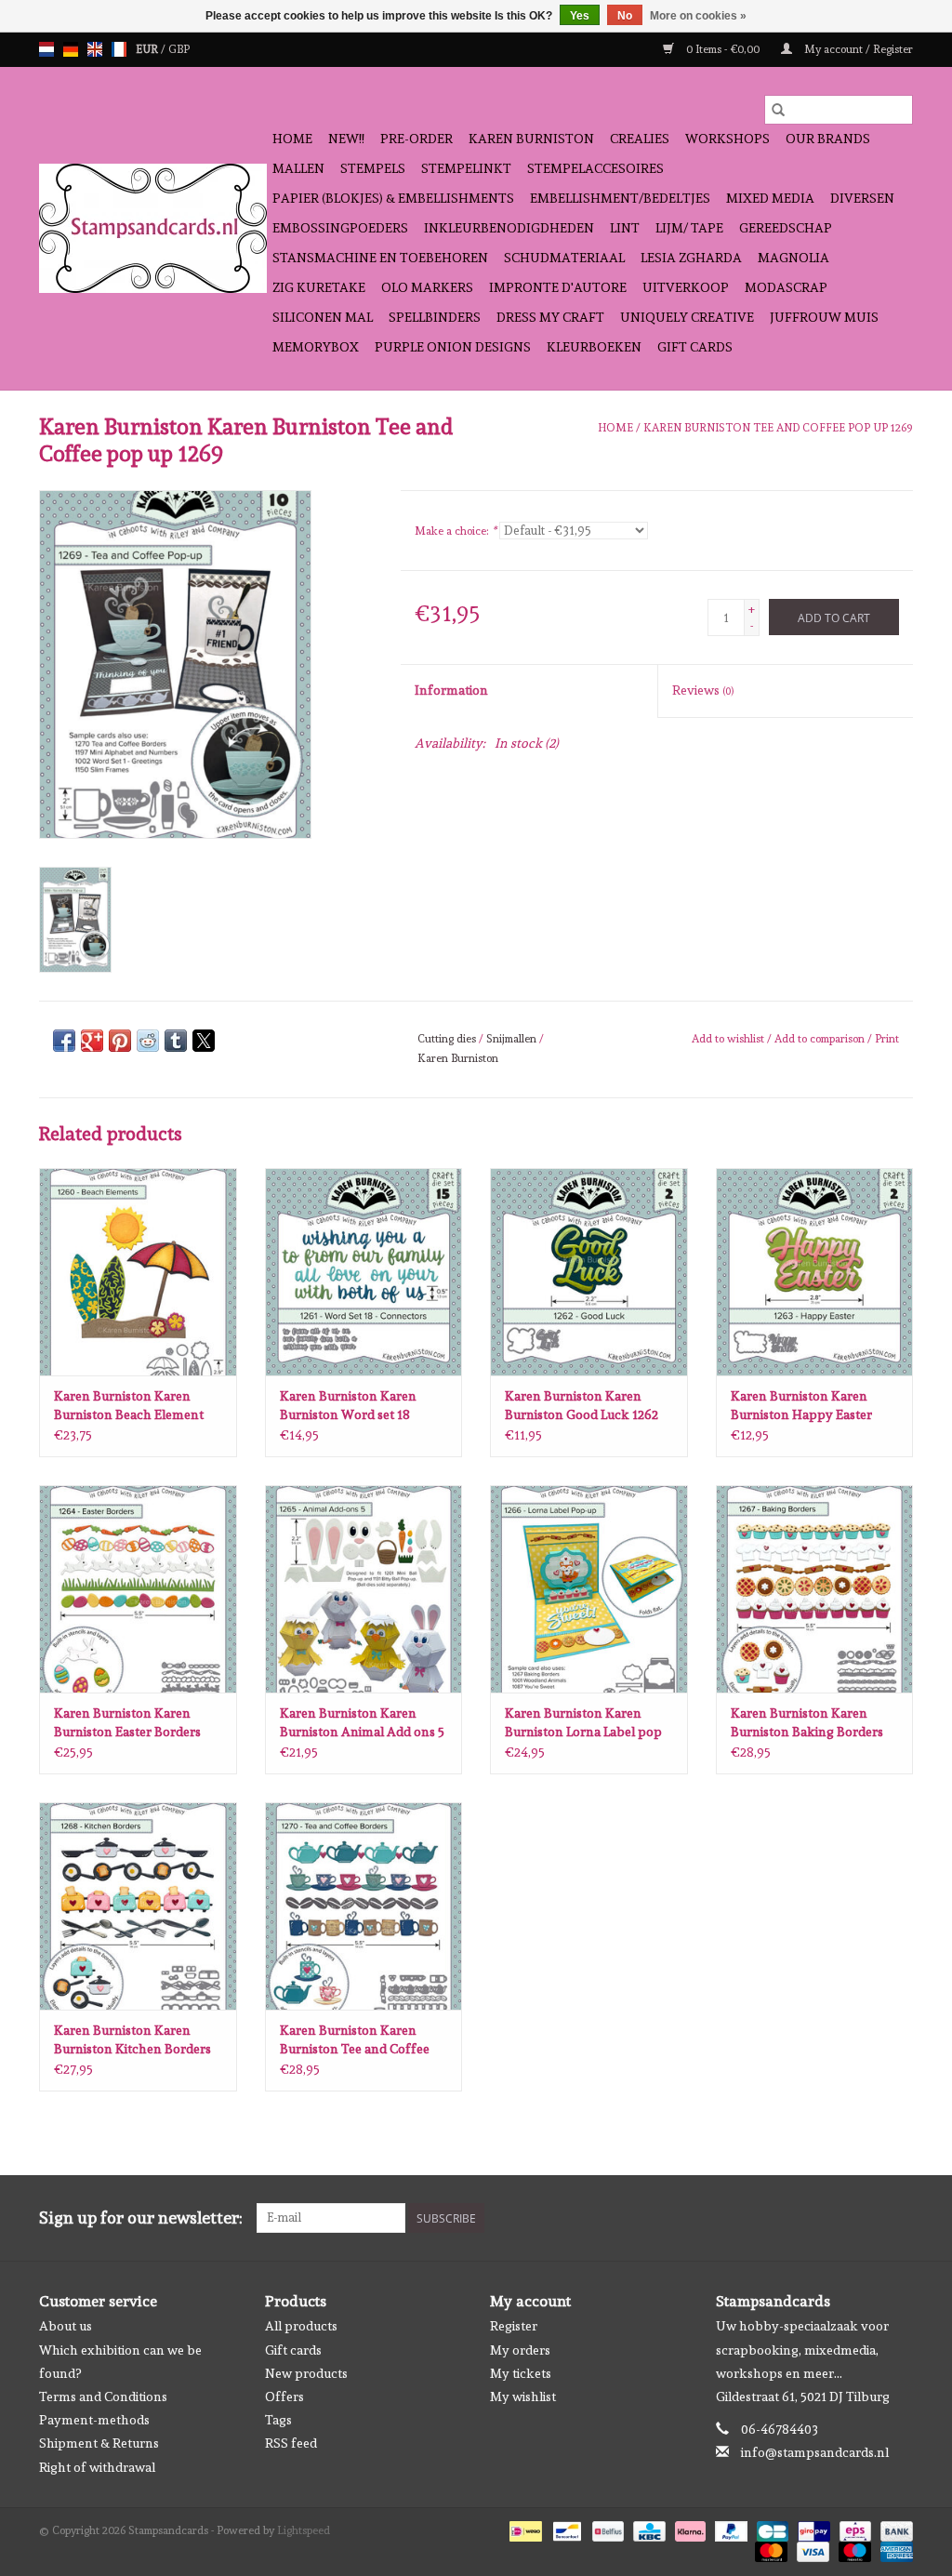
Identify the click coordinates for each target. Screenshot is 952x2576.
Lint (625, 228)
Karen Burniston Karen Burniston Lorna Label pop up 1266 (583, 1723)
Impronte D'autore (558, 287)
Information (451, 690)
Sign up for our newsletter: (141, 2217)
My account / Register (857, 49)
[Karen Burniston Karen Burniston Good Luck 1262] (589, 1272)
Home (292, 139)
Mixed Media (770, 198)
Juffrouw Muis (824, 317)
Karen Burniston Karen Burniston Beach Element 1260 (129, 1406)
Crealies (640, 139)
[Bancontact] (565, 2529)
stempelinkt (466, 168)
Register (514, 2326)
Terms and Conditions (103, 2397)
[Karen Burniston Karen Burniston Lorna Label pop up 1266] (589, 1589)
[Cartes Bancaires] (771, 2529)
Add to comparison (821, 1039)
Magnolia (793, 258)
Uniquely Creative (687, 317)
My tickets (521, 2373)
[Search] (778, 110)
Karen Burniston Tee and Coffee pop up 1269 (778, 428)
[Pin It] (120, 1041)
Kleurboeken (594, 347)
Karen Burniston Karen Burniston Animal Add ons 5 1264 (362, 1723)
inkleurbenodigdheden (509, 228)
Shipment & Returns (99, 2443)
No (625, 16)
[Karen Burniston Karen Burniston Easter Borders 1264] (138, 1589)
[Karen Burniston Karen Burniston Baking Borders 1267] (815, 1589)
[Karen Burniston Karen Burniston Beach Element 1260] (138, 1272)
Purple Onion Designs (453, 347)
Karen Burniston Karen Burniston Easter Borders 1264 (127, 1723)
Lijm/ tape (689, 228)
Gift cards (695, 347)
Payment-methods (94, 2420)
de (71, 49)
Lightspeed (304, 2530)
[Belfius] (606, 2529)
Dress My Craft (550, 317)
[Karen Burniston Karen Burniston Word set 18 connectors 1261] (364, 1272)
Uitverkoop (686, 287)
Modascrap (786, 287)
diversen (862, 198)
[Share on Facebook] (64, 1041)
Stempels (373, 168)
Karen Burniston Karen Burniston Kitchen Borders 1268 (132, 2040)
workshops (727, 139)
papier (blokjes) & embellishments (393, 198)
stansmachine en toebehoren (380, 258)
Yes (580, 16)
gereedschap (786, 228)
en (95, 49)
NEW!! (346, 139)
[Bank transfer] (893, 2529)
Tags (278, 2420)
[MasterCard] (769, 2549)
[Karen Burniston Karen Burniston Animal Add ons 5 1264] (364, 1589)
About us (66, 2326)
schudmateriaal (564, 258)
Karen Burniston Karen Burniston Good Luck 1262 (582, 1405)
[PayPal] (729, 2529)
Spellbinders (435, 317)
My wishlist (523, 2397)
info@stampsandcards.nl (815, 2452)
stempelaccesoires (595, 168)
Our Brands (828, 139)
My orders (520, 2350)
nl (46, 49)
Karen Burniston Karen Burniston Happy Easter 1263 (801, 1406)
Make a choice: (456, 531)
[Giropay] (812, 2529)
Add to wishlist (729, 1039)
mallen (298, 168)
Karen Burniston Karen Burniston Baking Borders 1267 (807, 1723)
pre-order (416, 139)
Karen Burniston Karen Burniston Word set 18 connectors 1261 (348, 1406)
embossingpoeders (340, 228)
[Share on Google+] (92, 1041)
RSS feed (291, 2443)
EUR (148, 49)
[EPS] (853, 2529)
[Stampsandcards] (153, 228)
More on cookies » (698, 16)
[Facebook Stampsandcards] (866, 2218)
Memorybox (316, 347)
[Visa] (811, 2549)
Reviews (703, 690)
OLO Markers (427, 287)
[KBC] (647, 2529)
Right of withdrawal (97, 2467)
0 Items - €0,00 (723, 49)
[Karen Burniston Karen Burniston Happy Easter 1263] (815, 1272)
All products (301, 2326)
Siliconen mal (323, 317)
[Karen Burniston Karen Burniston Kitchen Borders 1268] (138, 1906)
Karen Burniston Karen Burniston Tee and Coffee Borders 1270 (355, 2040)
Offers (284, 2397)
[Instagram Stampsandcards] (898, 2218)
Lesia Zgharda (691, 258)
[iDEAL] (523, 2529)
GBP (179, 49)
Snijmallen (511, 1039)
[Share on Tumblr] (176, 1041)
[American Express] (893, 2549)
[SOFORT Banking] (688, 2529)
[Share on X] (204, 1041)
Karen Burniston (531, 139)
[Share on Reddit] (148, 1041)
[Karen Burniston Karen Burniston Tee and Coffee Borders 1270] (364, 1906)
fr (119, 49)
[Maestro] (853, 2549)
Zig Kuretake (319, 287)
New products (306, 2373)
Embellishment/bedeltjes (620, 198)
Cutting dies (447, 1039)
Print (887, 1039)
